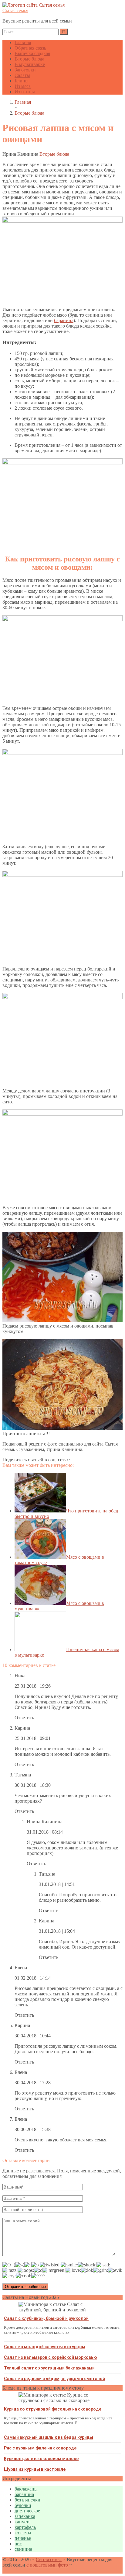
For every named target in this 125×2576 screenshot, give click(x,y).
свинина (23, 2549)
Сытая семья (15, 10)
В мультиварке (30, 64)
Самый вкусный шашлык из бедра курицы (49, 2437)
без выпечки (27, 2500)
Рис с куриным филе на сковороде (40, 2448)
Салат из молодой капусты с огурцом (45, 2347)
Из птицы (25, 92)
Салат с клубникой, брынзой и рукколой (46, 2318)
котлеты (23, 2533)
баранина (64, 320)
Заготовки (25, 70)
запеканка (25, 2516)
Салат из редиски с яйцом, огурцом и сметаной (54, 2379)
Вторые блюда (29, 59)
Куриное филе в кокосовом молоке (41, 2459)
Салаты (22, 75)
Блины (22, 81)
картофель (25, 2527)
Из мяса (23, 86)
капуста (23, 2522)
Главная (23, 42)
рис (18, 2544)
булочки (23, 2505)
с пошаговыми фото (47, 2565)
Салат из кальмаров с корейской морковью (51, 2357)
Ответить (24, 1718)
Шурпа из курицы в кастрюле (35, 2469)
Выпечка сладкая (32, 53)
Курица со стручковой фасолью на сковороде (53, 2409)
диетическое (27, 2511)
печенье (23, 2538)
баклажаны (26, 2489)
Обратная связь (30, 48)
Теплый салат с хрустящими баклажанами (49, 2368)
